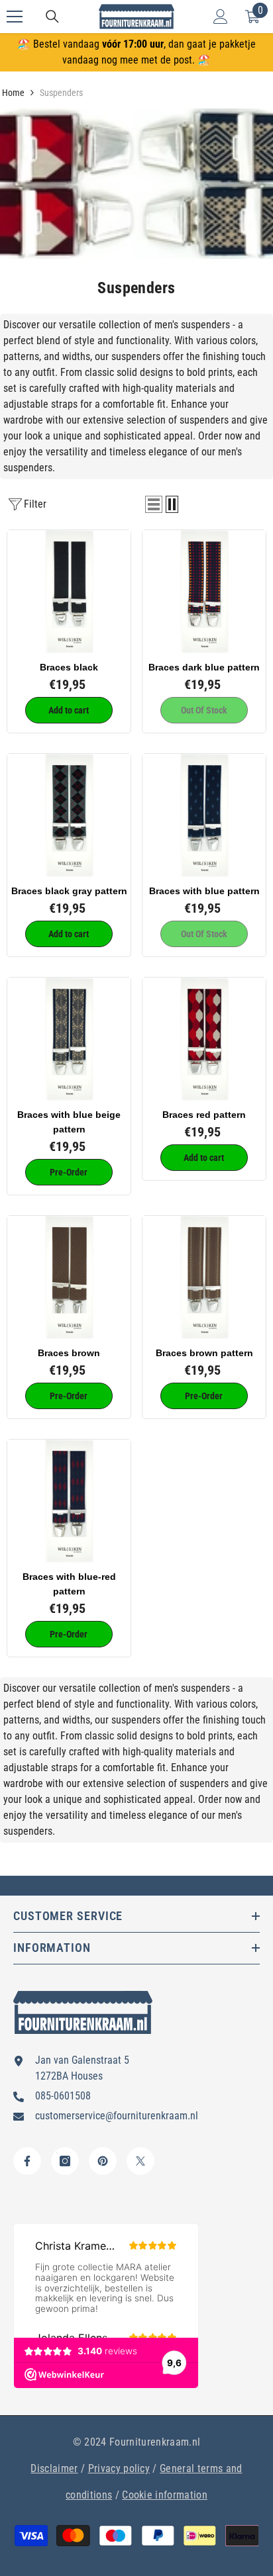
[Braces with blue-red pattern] (69, 1501)
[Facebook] (27, 2161)
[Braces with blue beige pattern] (69, 1039)
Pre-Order (69, 1172)
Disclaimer (54, 2468)
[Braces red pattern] (204, 1039)
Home (13, 93)
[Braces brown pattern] (204, 1277)
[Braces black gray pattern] (69, 815)
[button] (154, 504)
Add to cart (69, 710)
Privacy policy (119, 2468)
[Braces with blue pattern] (204, 815)
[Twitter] (140, 2161)
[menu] (15, 17)
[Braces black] (69, 592)
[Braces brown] (69, 1277)
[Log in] (221, 17)
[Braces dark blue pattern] (204, 592)
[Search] (52, 17)
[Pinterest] (103, 2161)
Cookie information (165, 2495)
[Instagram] (65, 2161)
